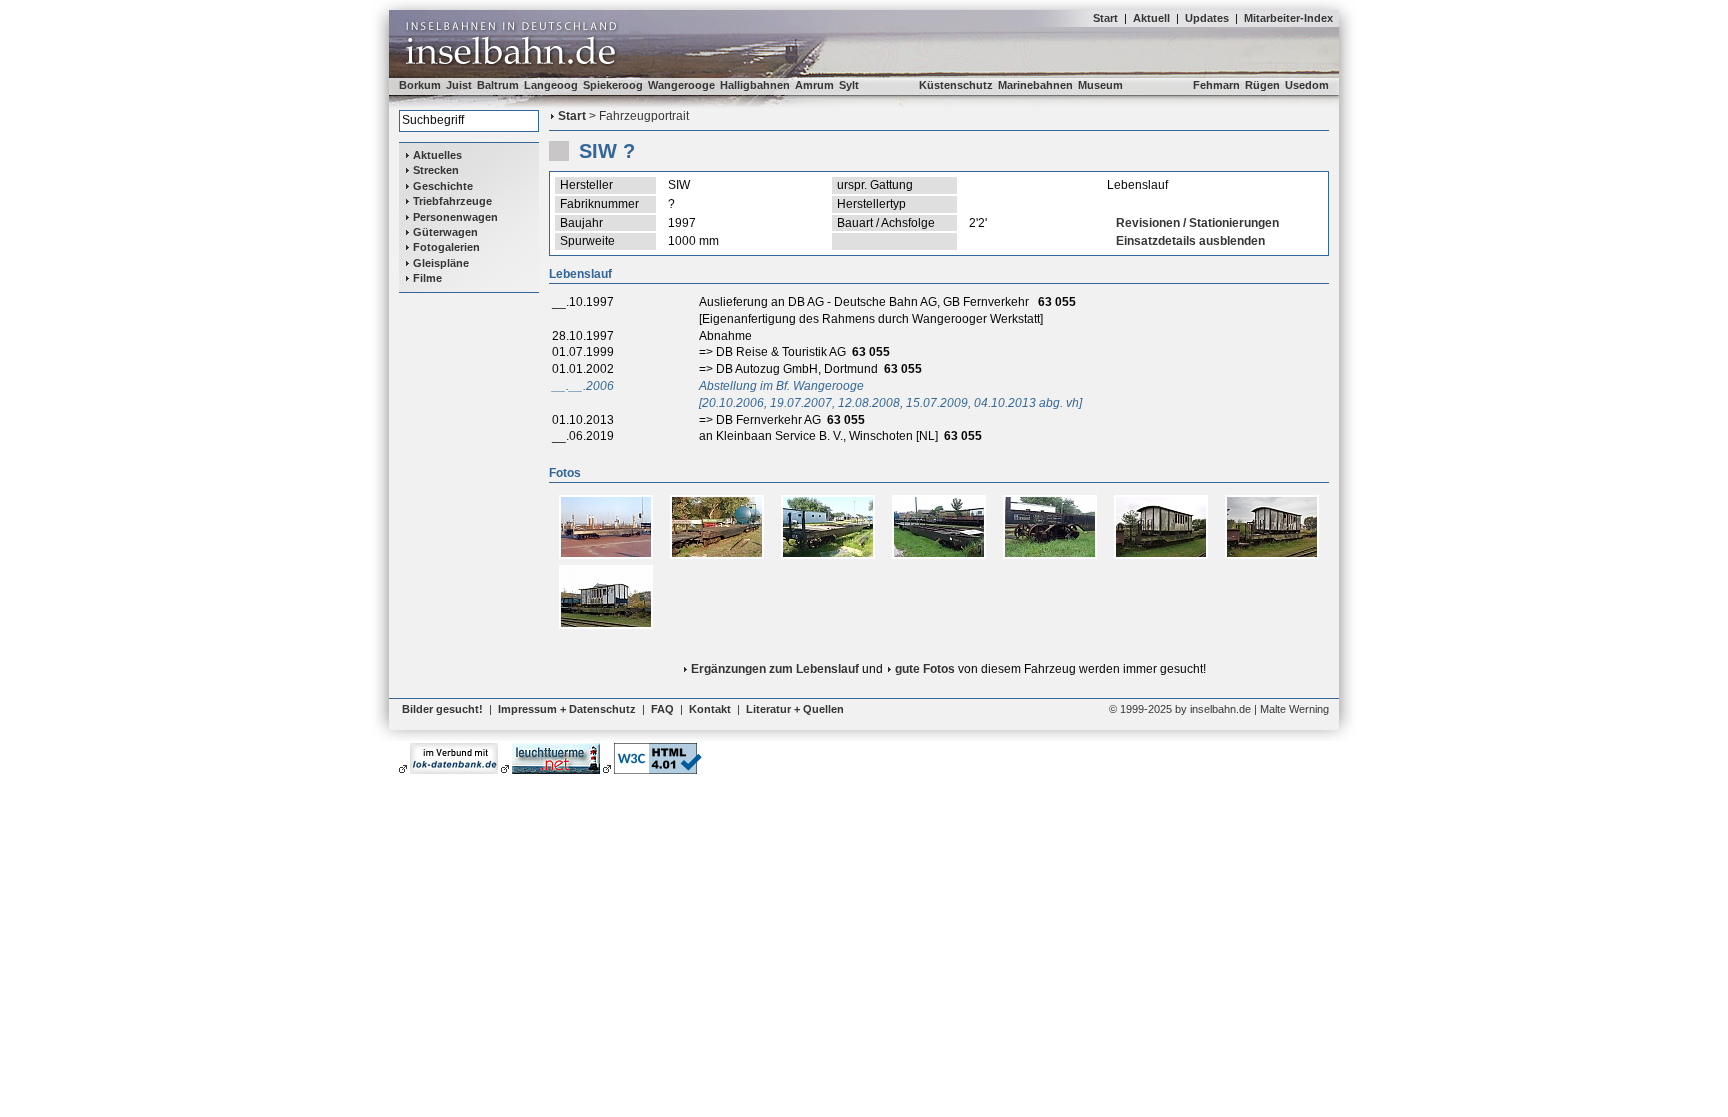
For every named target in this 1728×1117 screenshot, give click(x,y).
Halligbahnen (755, 85)
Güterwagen (445, 232)
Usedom (1307, 85)
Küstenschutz (956, 85)
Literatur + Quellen (795, 709)
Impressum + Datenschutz (567, 709)
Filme (427, 278)
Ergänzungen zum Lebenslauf (775, 669)
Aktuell (1151, 18)
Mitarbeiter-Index (1288, 18)
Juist (459, 85)
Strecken (436, 170)
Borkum (420, 85)
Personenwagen (455, 217)
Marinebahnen (1035, 85)
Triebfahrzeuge (452, 201)
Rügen (1262, 85)
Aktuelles (437, 155)
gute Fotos (925, 669)
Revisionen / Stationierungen (1197, 223)
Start (1105, 18)
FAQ (662, 709)
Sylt (849, 85)
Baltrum (498, 85)
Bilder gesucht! (442, 709)
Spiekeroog (613, 85)
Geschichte (443, 186)
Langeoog (551, 85)
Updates (1207, 18)
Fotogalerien (446, 247)
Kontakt (710, 709)
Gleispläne (441, 263)
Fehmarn (1216, 85)
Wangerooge (681, 85)
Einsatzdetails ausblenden (1190, 241)
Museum (1100, 85)
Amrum (814, 85)
